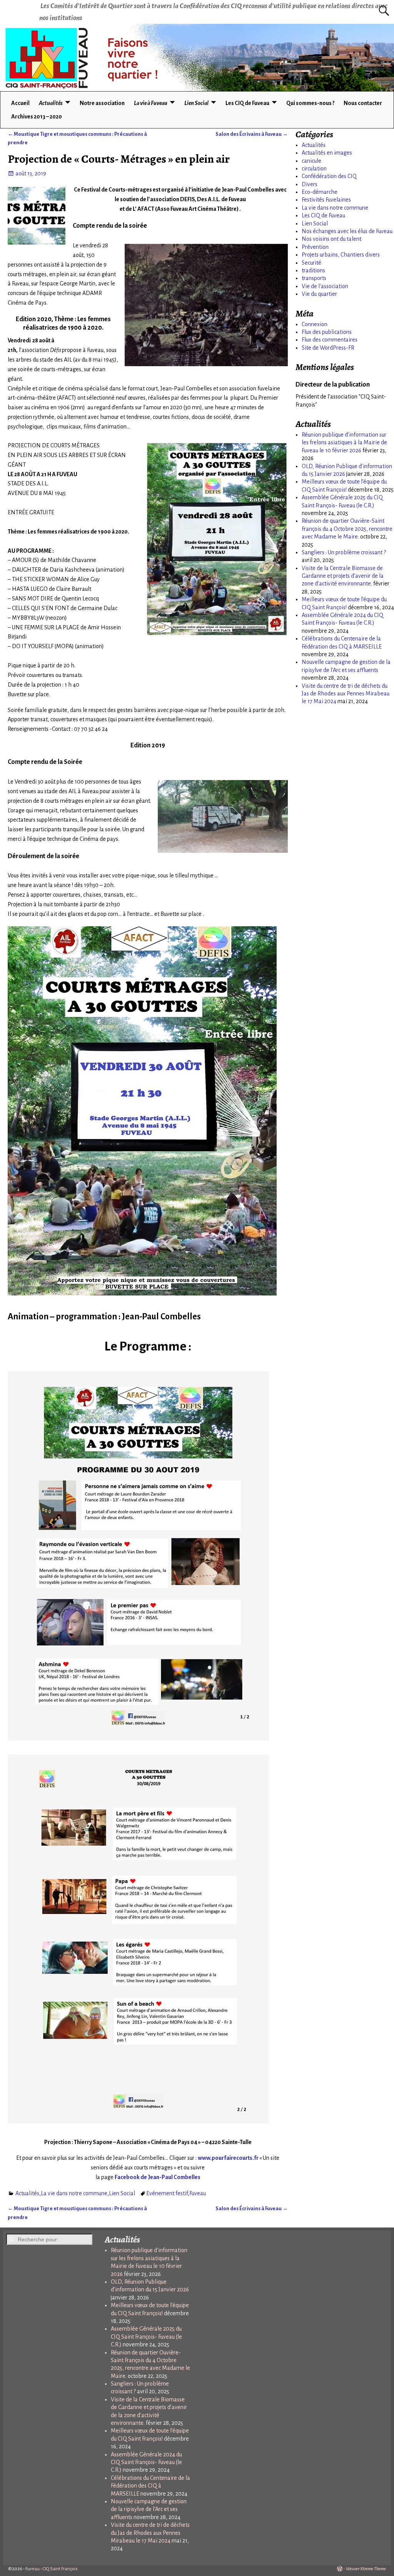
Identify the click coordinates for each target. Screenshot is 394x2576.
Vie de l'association (325, 286)
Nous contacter (363, 103)
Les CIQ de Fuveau (247, 103)
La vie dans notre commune (74, 2193)
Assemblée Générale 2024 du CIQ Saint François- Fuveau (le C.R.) (146, 2462)
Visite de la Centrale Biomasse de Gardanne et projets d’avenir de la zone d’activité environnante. (343, 576)
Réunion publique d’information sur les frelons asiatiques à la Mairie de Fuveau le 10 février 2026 (344, 443)
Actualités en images (327, 153)
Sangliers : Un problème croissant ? (344, 552)
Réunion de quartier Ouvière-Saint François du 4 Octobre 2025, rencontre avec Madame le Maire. (347, 529)
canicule (311, 161)
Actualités (51, 103)
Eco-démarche (320, 192)
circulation (314, 168)
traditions (313, 270)
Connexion (315, 324)
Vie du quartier (319, 294)
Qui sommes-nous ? (310, 103)
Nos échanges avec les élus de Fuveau (347, 231)
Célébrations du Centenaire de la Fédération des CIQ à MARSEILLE (150, 2486)
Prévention (315, 247)
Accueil (20, 103)
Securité (311, 263)
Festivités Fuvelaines (326, 200)
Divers (310, 184)
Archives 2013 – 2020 (37, 117)
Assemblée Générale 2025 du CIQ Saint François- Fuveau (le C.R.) (146, 2337)
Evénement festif (167, 2193)
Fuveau (198, 2193)
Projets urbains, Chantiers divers (341, 255)
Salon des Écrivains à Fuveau (252, 134)
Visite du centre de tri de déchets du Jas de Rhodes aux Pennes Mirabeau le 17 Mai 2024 (346, 694)
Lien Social (196, 103)
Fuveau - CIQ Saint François (52, 2569)
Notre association (102, 103)
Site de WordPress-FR (328, 348)
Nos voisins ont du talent (331, 239)
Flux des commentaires (330, 340)
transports (314, 278)
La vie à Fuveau (151, 103)
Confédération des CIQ (329, 176)
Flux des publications (327, 332)
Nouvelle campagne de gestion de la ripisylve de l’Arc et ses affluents (149, 2509)
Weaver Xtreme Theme (366, 2569)
